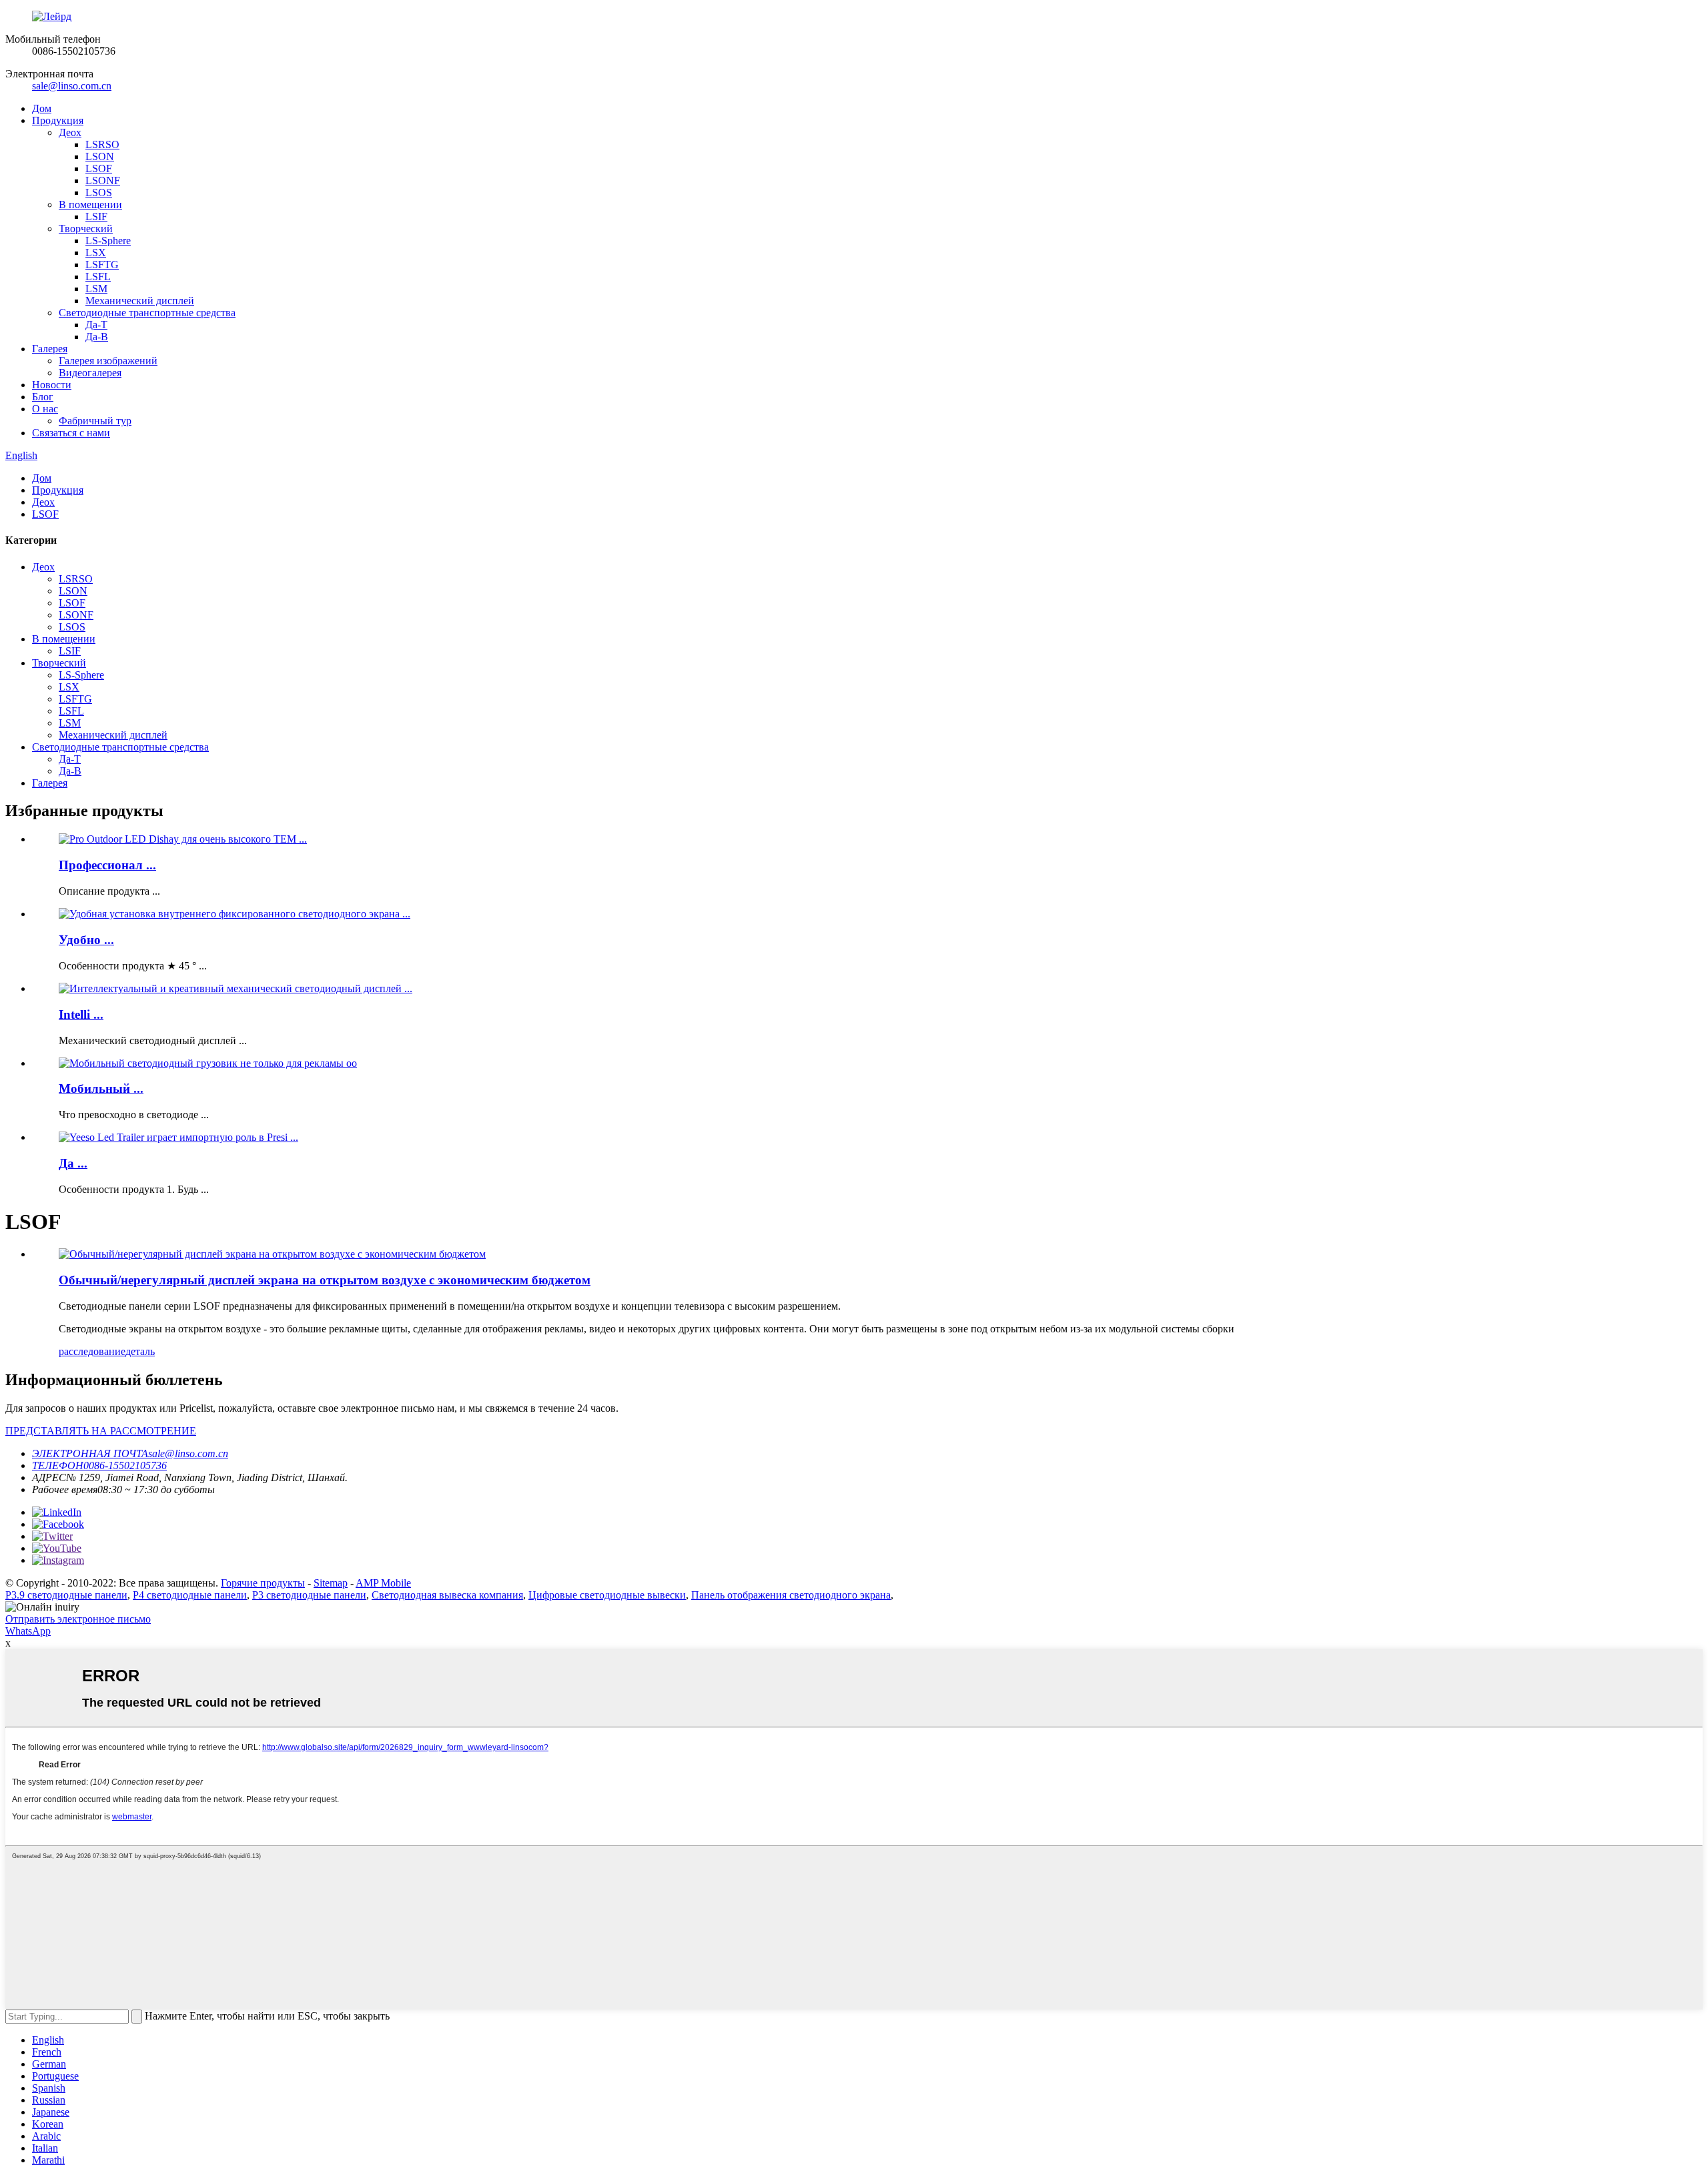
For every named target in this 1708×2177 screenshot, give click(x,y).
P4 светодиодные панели (190, 1595)
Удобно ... (86, 940)
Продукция (58, 120)
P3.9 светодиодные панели (66, 1595)
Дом (42, 108)
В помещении (90, 204)
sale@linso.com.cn (72, 86)
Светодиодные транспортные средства (147, 313)
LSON (100, 156)
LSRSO (102, 144)
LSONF (103, 180)
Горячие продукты (263, 1583)
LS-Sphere (108, 241)
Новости (52, 385)
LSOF (99, 168)
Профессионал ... (107, 865)
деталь (140, 1351)
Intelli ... (81, 1014)
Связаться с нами (71, 433)
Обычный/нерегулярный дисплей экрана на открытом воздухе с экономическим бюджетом (325, 1280)
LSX (96, 253)
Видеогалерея (90, 373)
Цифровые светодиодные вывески (607, 1595)
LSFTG (102, 265)
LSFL (98, 277)
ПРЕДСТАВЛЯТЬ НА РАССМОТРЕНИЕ (101, 1431)
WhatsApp (28, 1631)
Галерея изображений (108, 361)
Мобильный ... (101, 1088)
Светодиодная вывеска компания (447, 1595)
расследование (92, 1351)
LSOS (99, 192)
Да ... (73, 1163)
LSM (96, 289)
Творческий (86, 229)
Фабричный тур (95, 421)
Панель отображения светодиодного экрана (791, 1595)
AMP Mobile (383, 1583)
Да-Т (96, 325)
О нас (45, 409)
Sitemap (331, 1583)
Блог (43, 397)
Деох (70, 132)
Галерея (50, 349)
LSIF (96, 216)
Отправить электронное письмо (78, 1619)
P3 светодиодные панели (309, 1595)
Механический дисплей (140, 301)
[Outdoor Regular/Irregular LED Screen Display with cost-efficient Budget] (272, 1254)
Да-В (97, 337)
